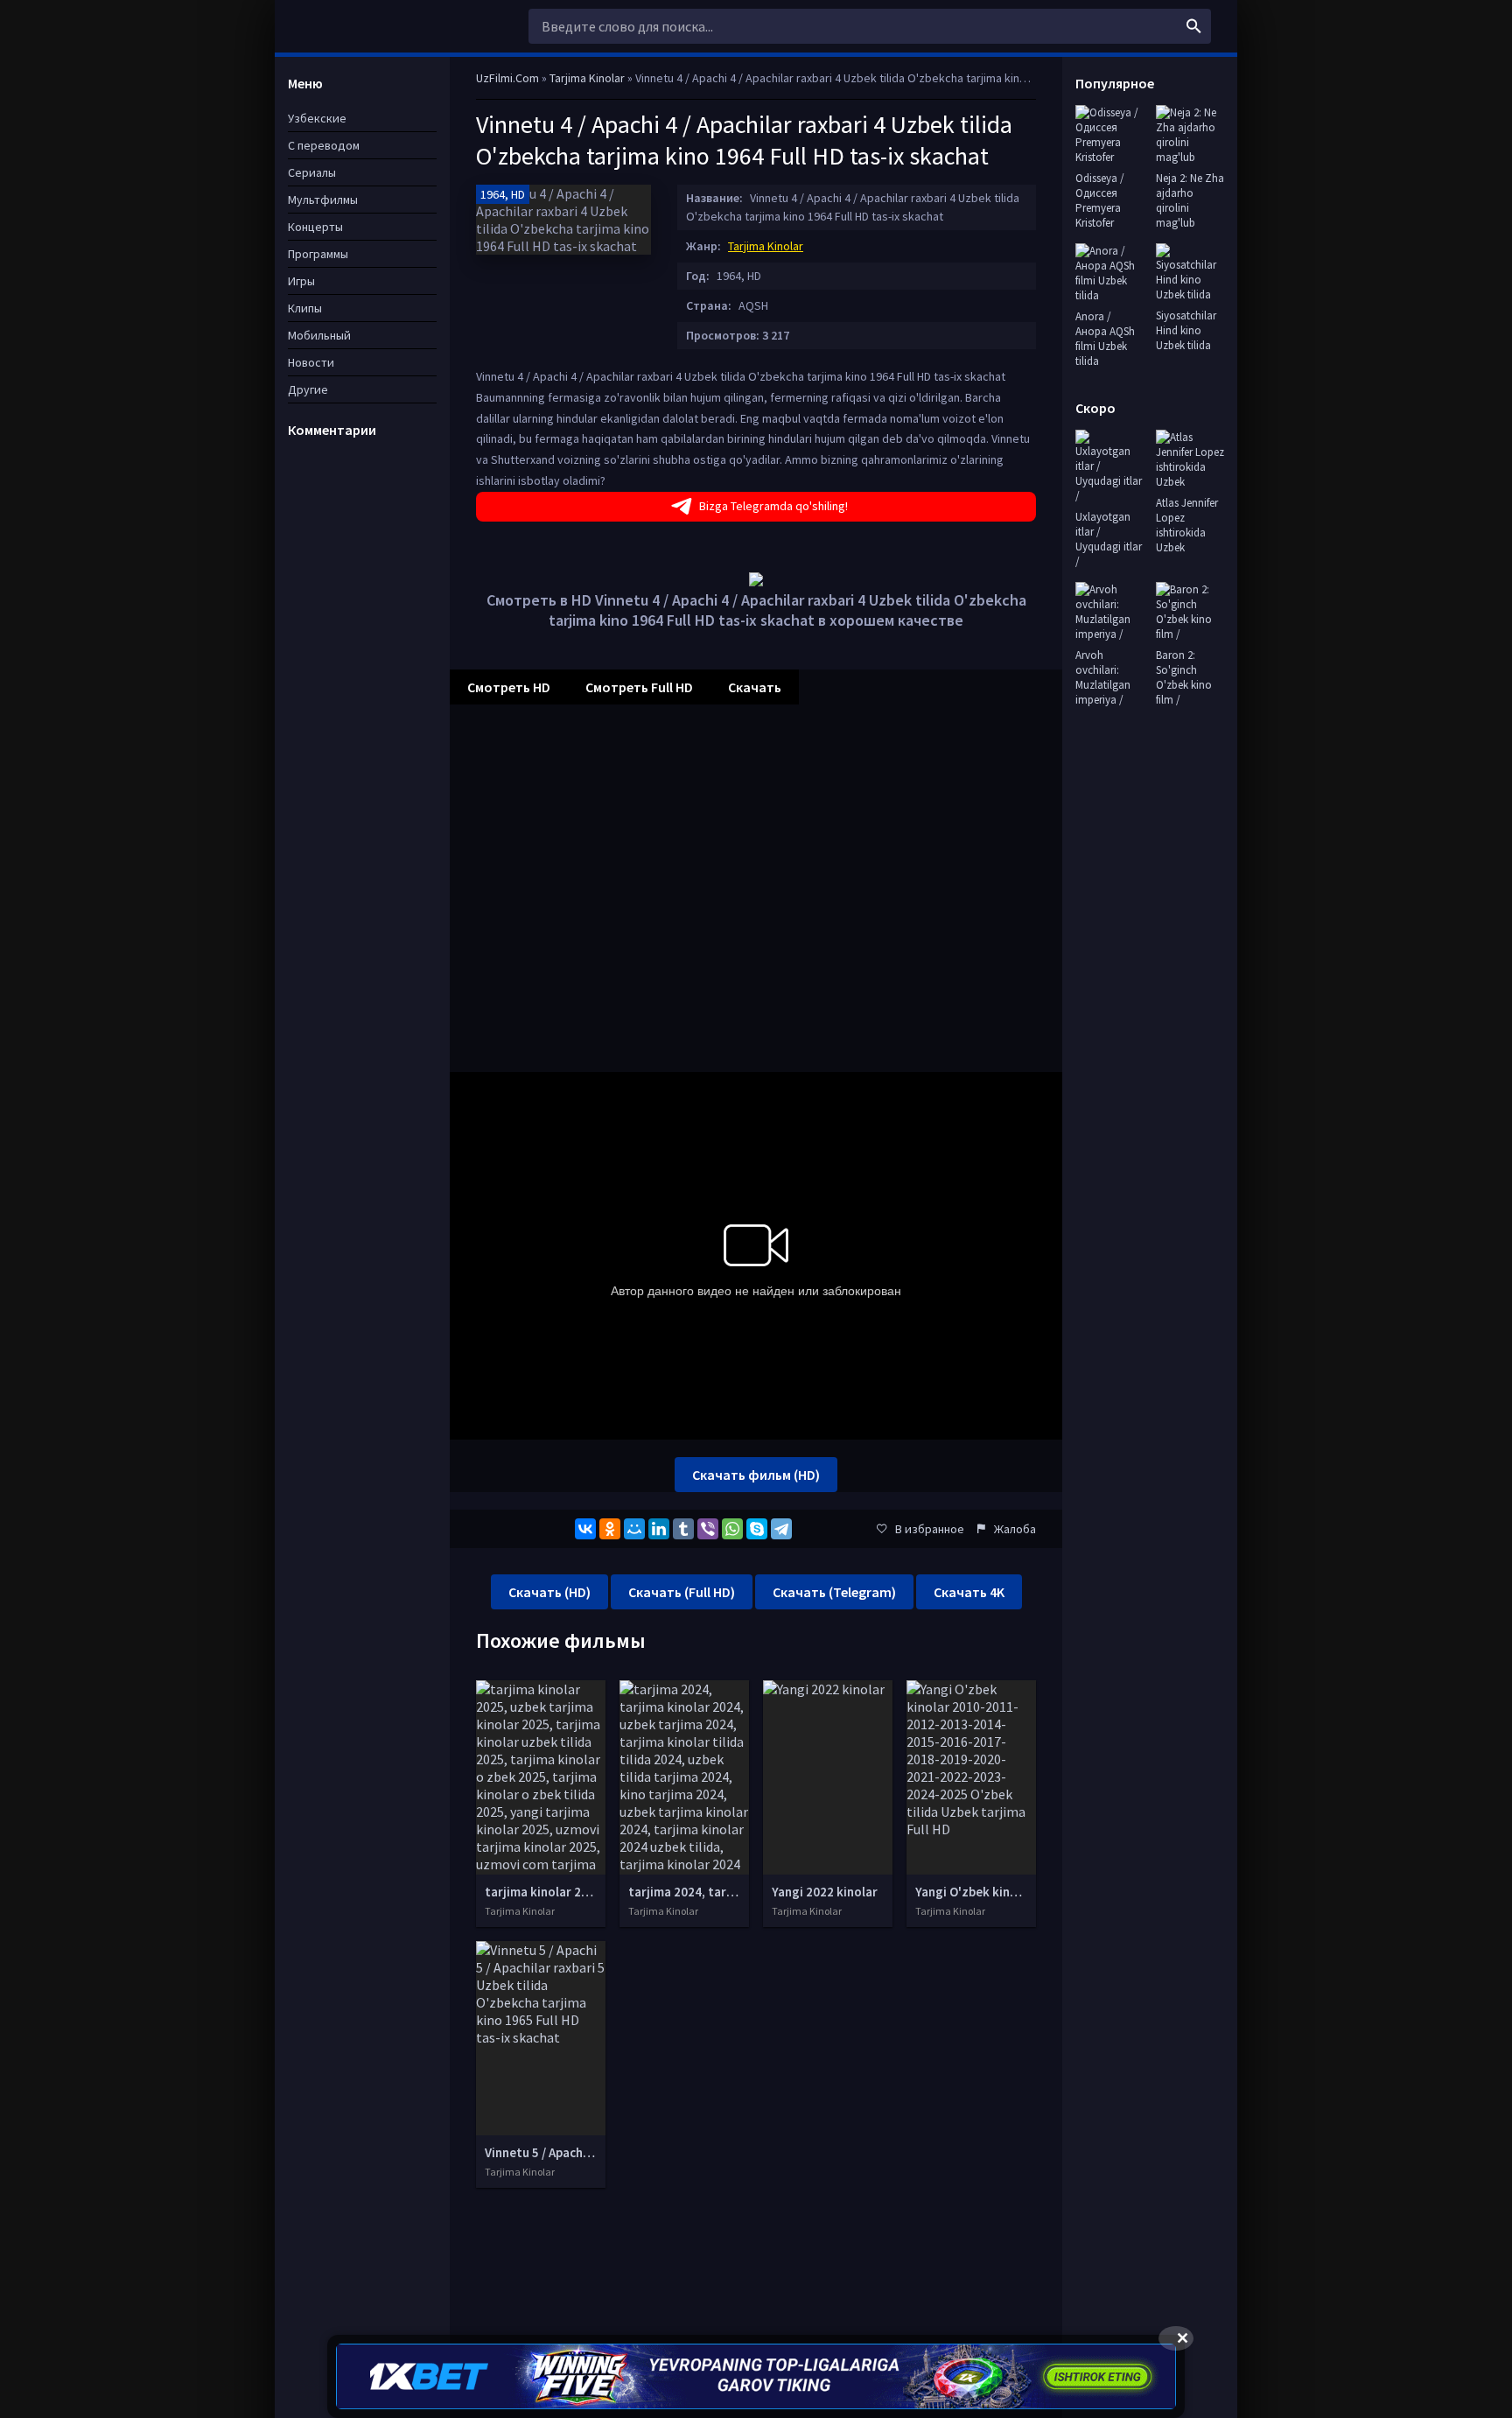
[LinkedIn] (659, 1529)
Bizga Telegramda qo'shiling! (773, 506)
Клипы (305, 308)
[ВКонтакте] (585, 1529)
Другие (308, 389)
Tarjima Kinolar (766, 246)
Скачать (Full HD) (682, 1592)
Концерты (315, 227)
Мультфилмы (323, 200)
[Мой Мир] (634, 1529)
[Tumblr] (683, 1529)
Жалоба (1015, 1529)
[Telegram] (781, 1529)
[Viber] (708, 1529)
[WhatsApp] (732, 1529)
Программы (318, 254)
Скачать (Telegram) (834, 1592)
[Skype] (757, 1529)
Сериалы (312, 172)
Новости (311, 362)
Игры (301, 281)
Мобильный (319, 335)
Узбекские (317, 118)
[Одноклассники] (610, 1529)
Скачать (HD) (549, 1592)
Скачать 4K (969, 1592)
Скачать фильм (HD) (756, 1475)
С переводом (324, 145)
